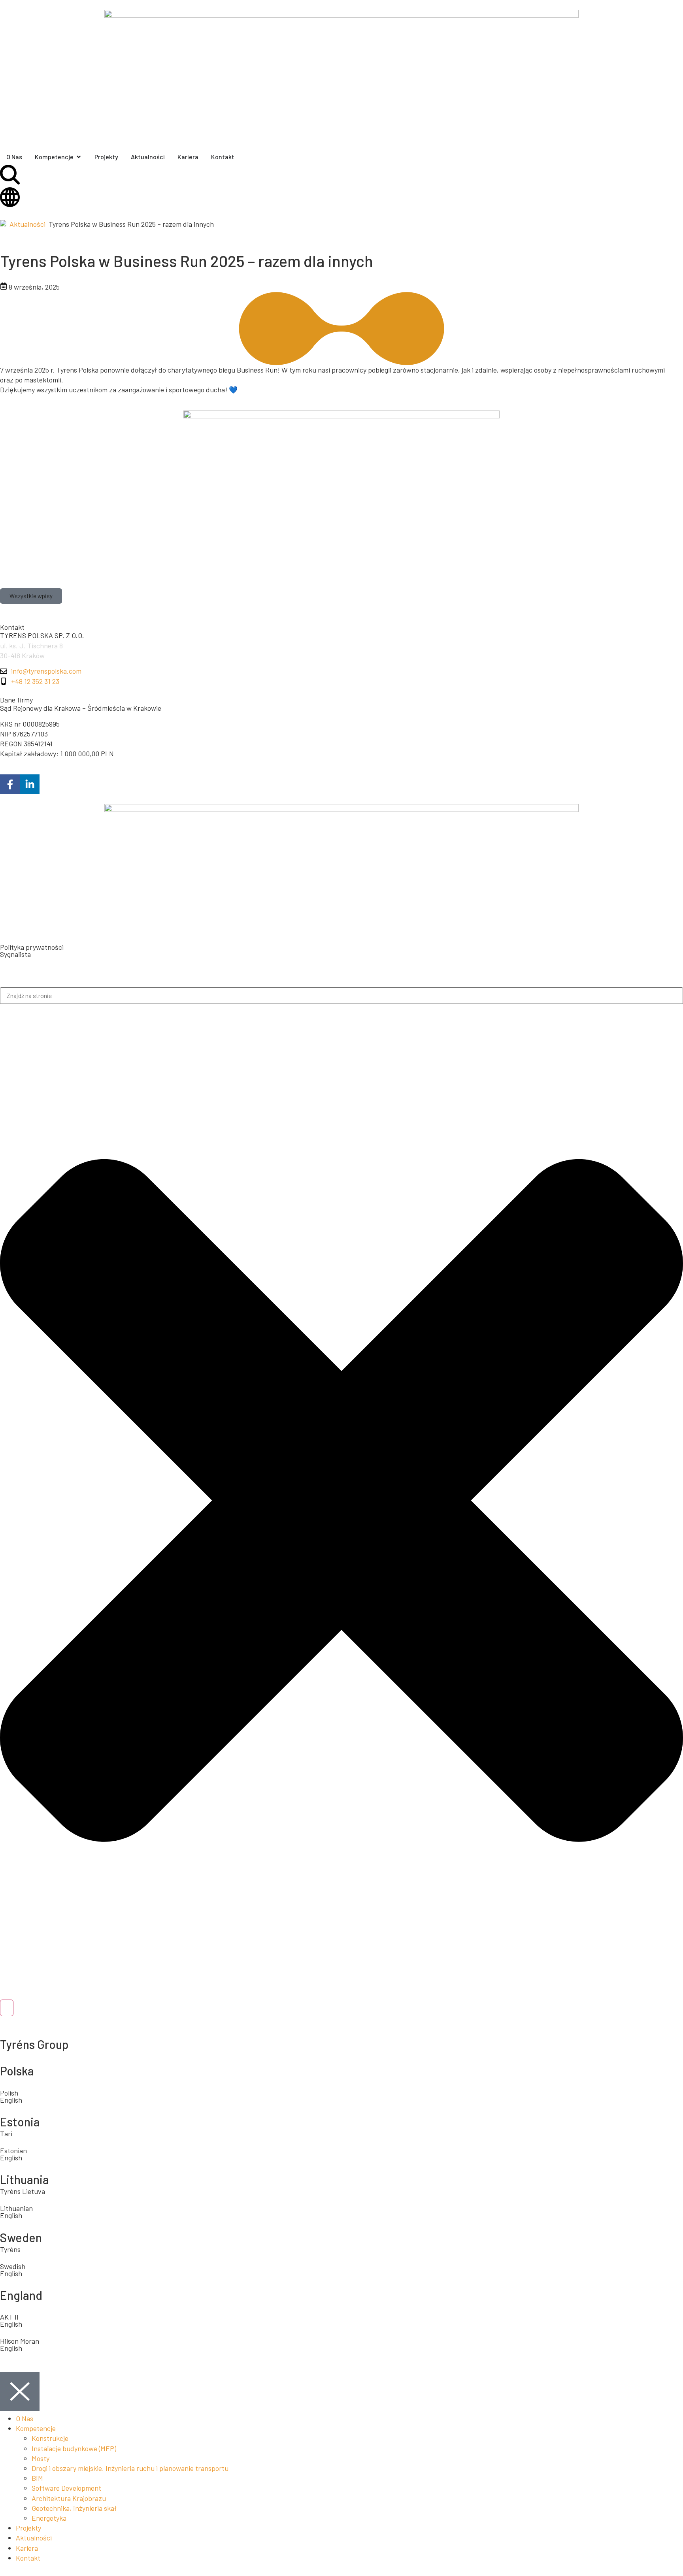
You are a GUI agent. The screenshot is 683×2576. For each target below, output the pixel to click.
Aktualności (27, 224)
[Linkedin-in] (30, 784)
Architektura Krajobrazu (69, 2498)
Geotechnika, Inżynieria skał (74, 2508)
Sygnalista (15, 954)
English (11, 2215)
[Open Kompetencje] (79, 157)
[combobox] (341, 996)
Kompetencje (36, 2428)
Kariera (27, 2548)
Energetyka (49, 2518)
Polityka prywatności (32, 947)
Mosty (41, 2458)
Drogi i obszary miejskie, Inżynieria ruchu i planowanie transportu (130, 2468)
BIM (37, 2478)
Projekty (28, 2528)
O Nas (25, 2418)
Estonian (13, 2150)
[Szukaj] (7, 2008)
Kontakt (28, 2558)
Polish (9, 2093)
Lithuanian (16, 2208)
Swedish (13, 2266)
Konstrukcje (50, 2438)
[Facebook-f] (10, 784)
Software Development (66, 2488)
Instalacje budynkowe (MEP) (74, 2448)
